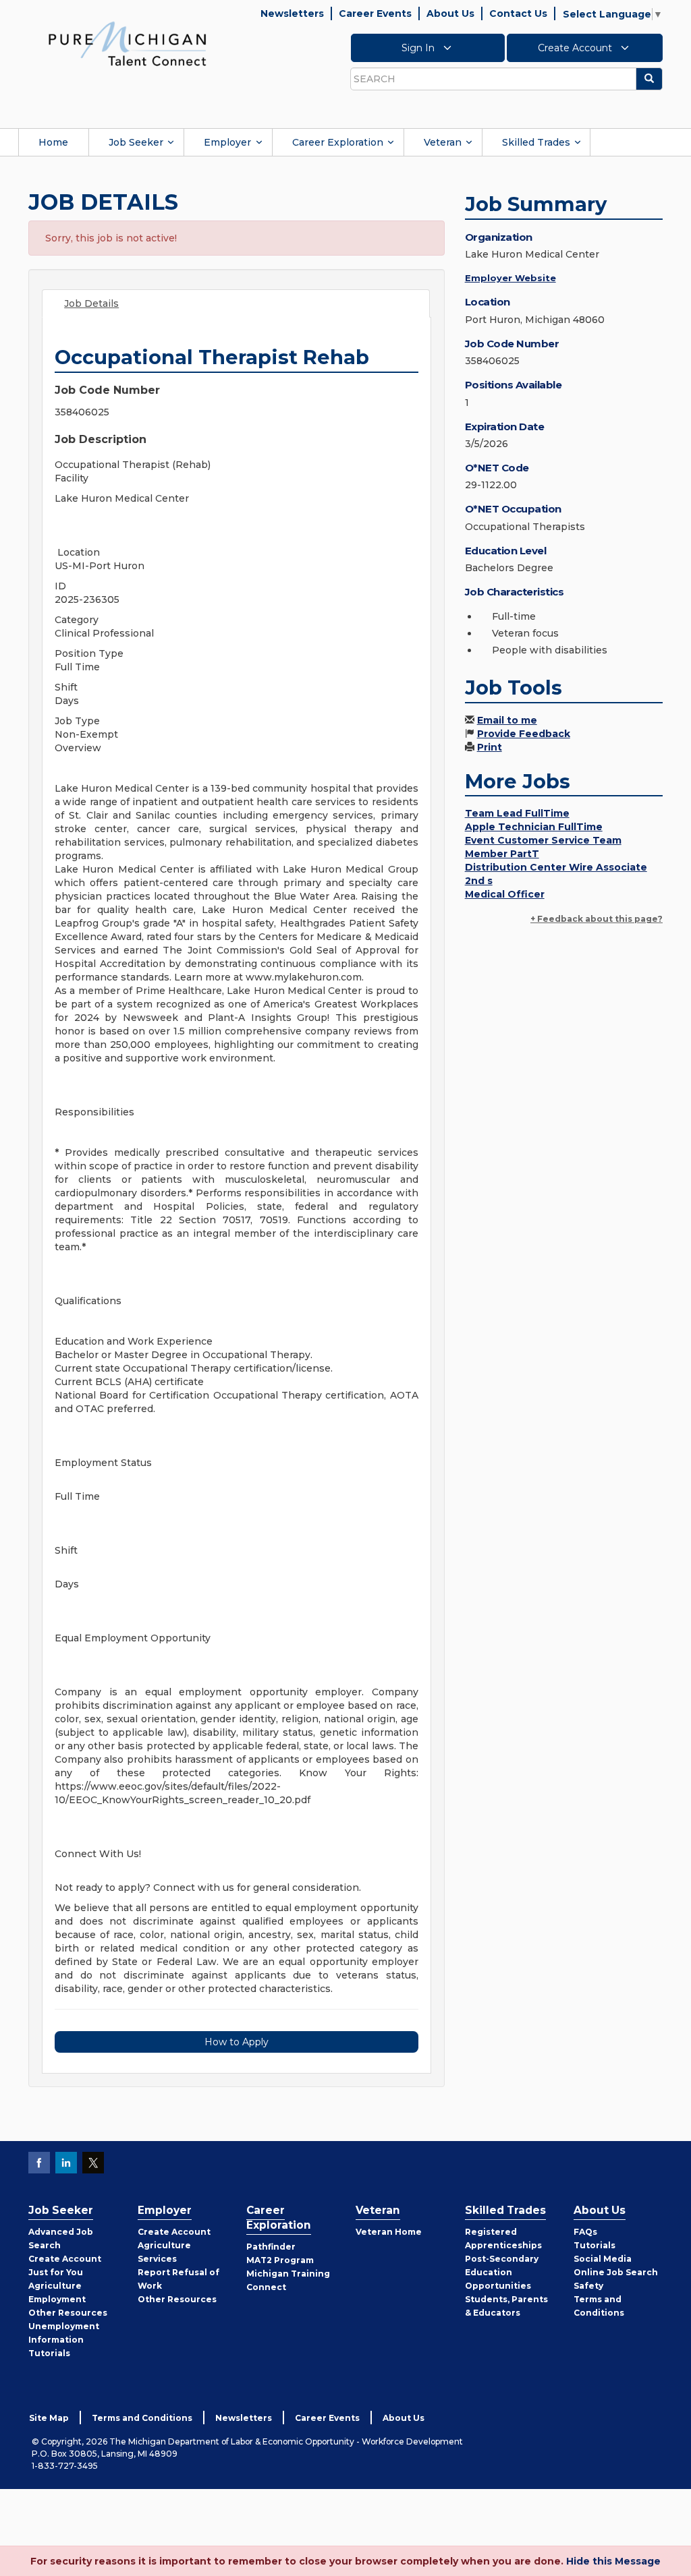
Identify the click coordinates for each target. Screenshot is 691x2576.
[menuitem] (53, 142)
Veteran (443, 142)
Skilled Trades (536, 142)
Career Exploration (338, 142)
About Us (450, 13)
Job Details (91, 303)
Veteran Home (389, 2232)
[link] (128, 43)
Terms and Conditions (142, 2418)
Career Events (375, 13)
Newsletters (292, 13)
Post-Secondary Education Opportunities (502, 2272)
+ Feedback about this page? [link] (597, 919)
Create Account (576, 48)
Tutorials (49, 2353)
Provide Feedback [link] (524, 734)
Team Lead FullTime (517, 813)
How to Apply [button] (237, 2042)
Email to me (507, 720)
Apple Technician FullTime (534, 827)
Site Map (49, 2418)
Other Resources (68, 2313)
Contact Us (518, 13)
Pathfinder (271, 2247)
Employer (227, 142)
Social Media (603, 2259)
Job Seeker (136, 142)
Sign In (419, 48)
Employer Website (510, 278)
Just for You (56, 2272)
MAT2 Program (280, 2260)
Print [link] (490, 747)
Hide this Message (613, 2561)
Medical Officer (505, 894)
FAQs (585, 2232)
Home (53, 142)
